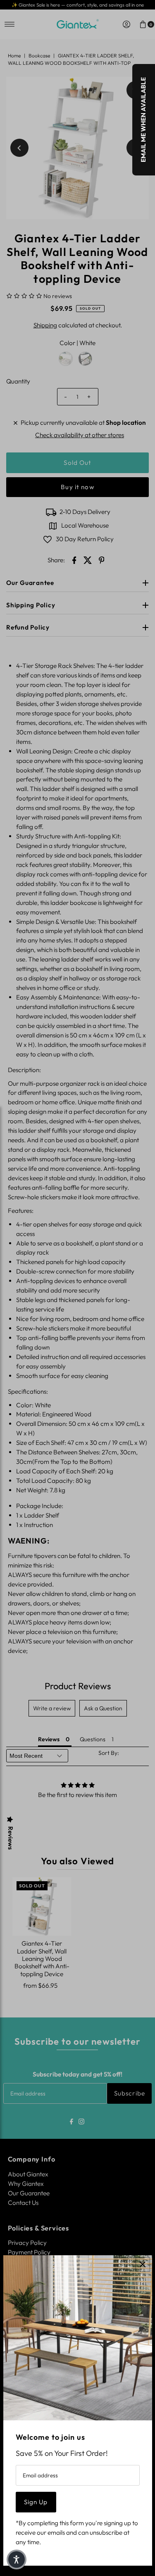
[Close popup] (143, 2265)
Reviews (10, 1838)
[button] (17, 2559)
